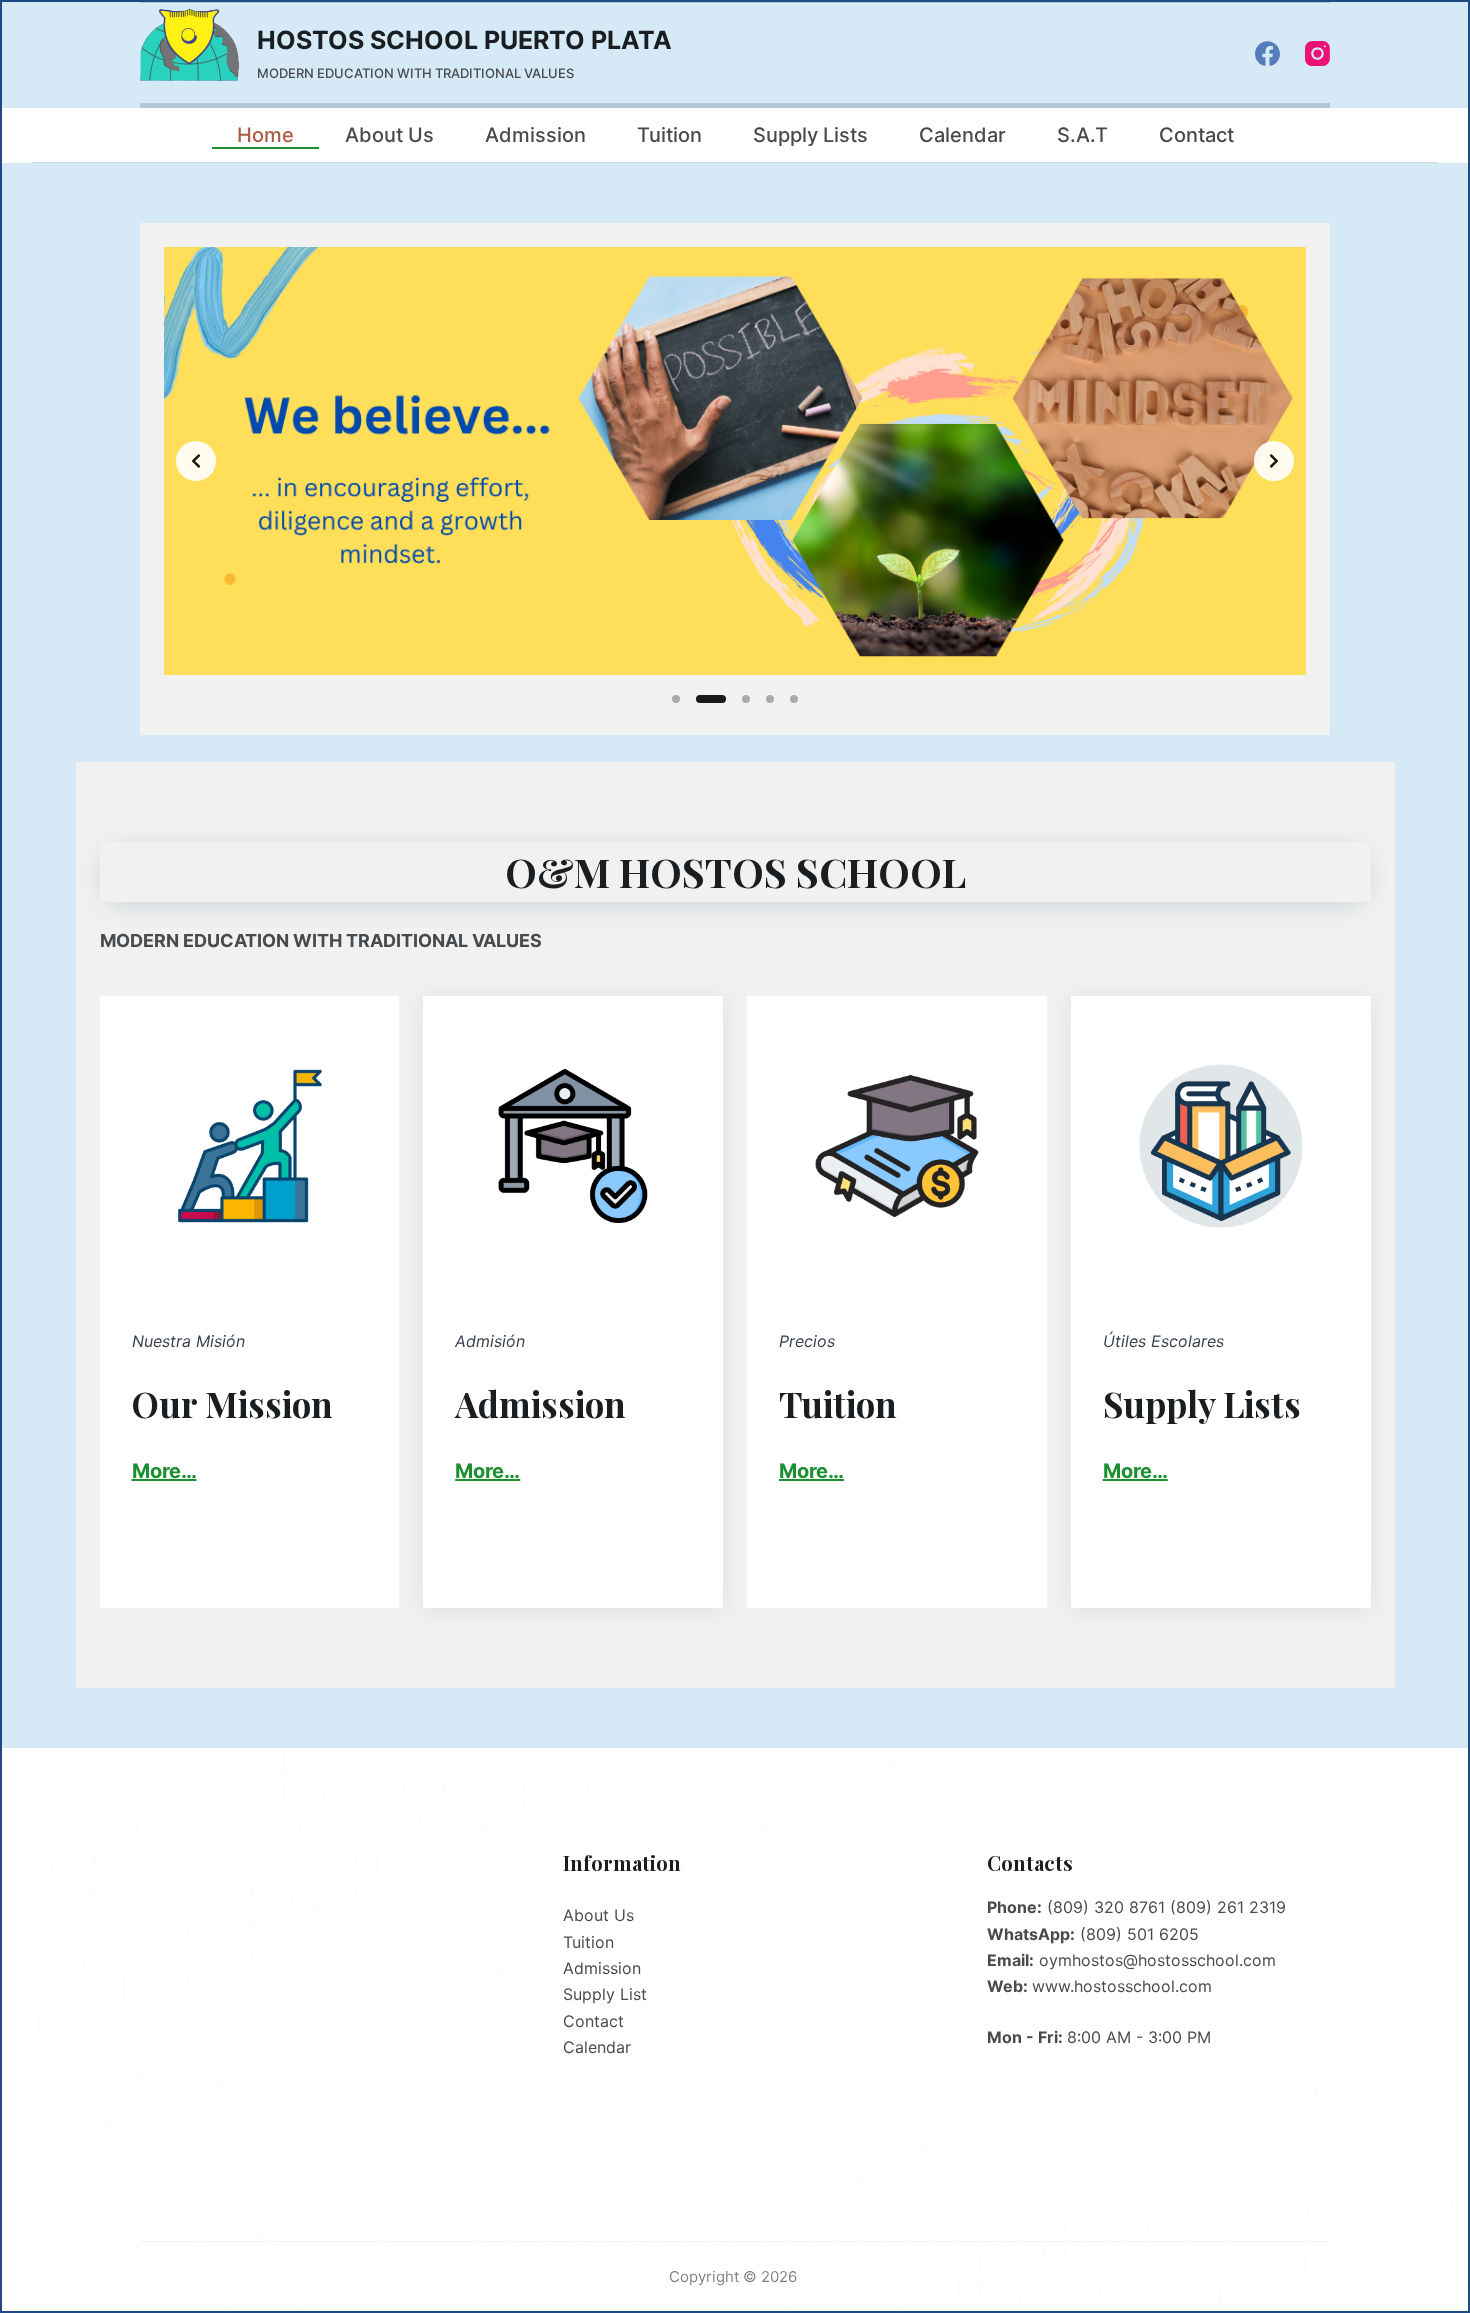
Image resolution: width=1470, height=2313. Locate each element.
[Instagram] (1317, 53)
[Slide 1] (676, 699)
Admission (535, 135)
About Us (389, 135)
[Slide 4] (770, 699)
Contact (1196, 135)
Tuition (669, 135)
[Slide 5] (794, 699)
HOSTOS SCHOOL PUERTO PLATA (464, 40)
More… (487, 1471)
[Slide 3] (746, 699)
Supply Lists (810, 135)
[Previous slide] (196, 461)
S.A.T (1082, 135)
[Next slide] (1274, 461)
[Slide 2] (711, 699)
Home (265, 135)
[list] (735, 461)
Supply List (605, 1994)
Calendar (962, 135)
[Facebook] (1267, 53)
